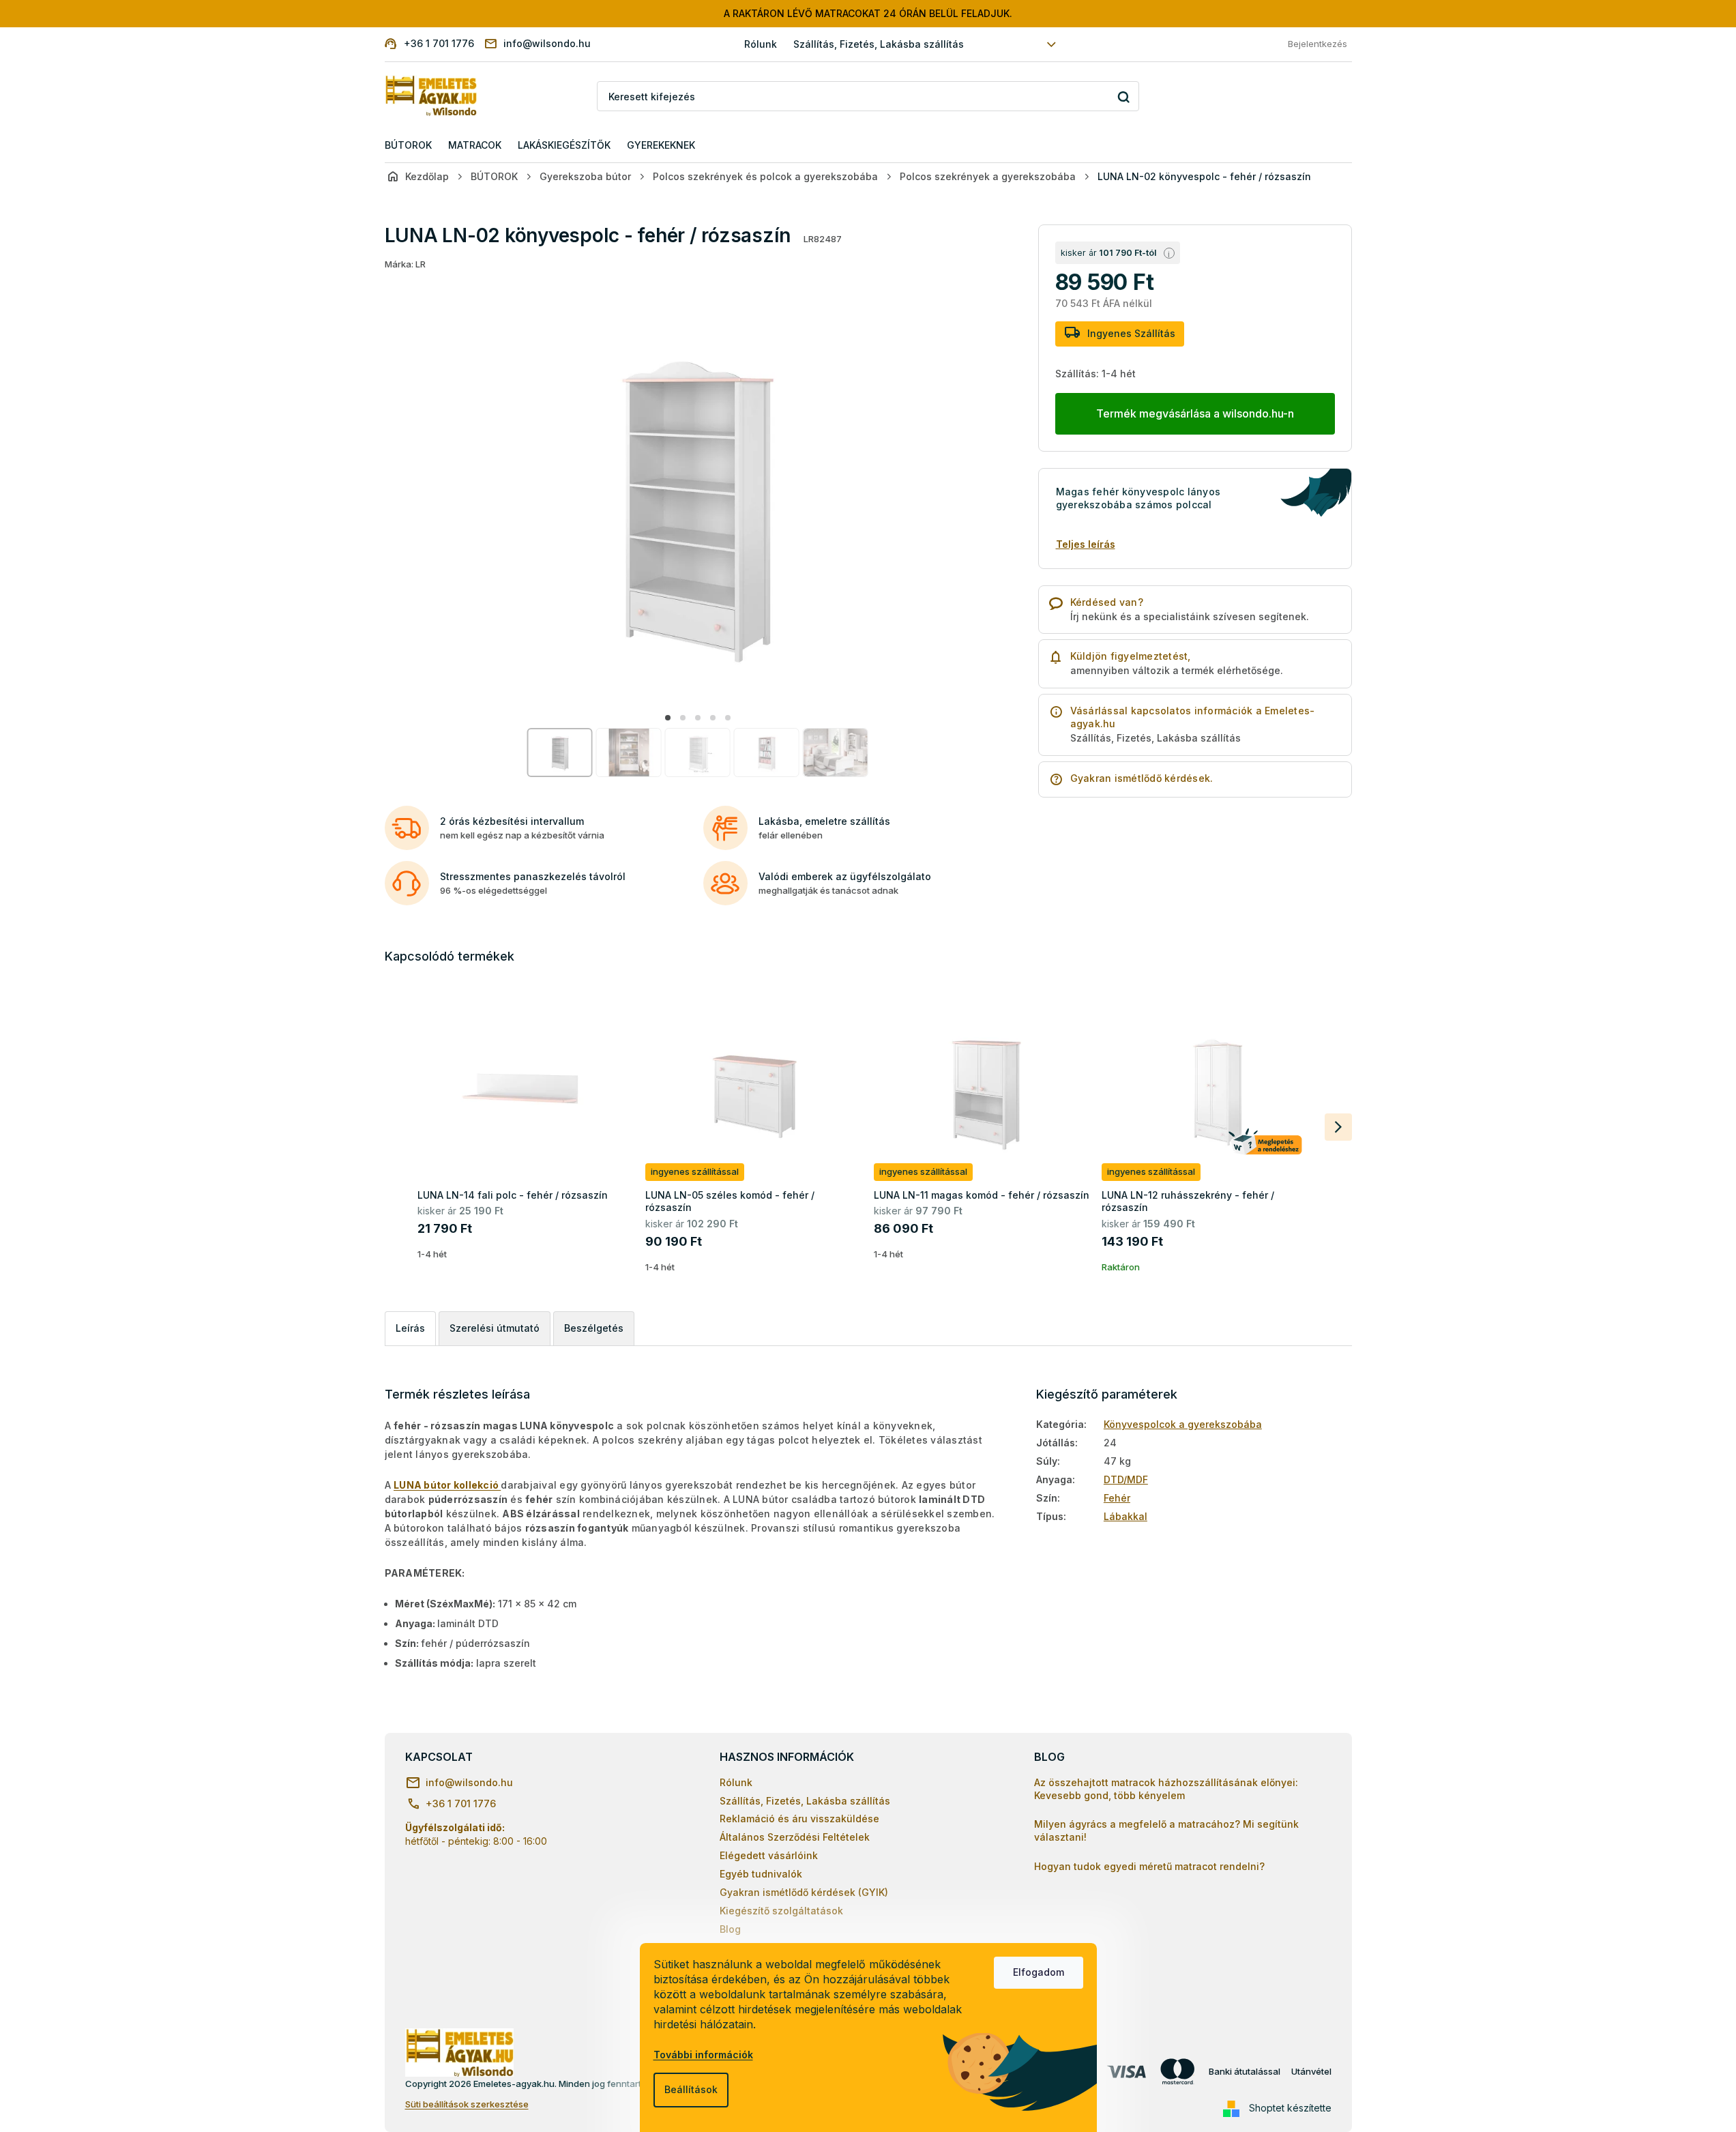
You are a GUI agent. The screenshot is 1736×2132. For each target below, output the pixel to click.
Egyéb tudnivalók (761, 1874)
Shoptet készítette (1290, 2108)
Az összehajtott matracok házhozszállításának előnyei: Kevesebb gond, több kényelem (1166, 1789)
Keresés (1124, 97)
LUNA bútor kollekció (447, 1485)
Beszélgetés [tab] (594, 1328)
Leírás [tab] (410, 1328)
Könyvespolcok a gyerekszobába (1183, 1424)
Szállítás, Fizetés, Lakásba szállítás (879, 44)
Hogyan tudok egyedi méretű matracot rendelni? (1149, 1866)
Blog (730, 1929)
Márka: (405, 264)
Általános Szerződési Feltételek (795, 1837)
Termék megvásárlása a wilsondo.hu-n (1195, 413)
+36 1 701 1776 (461, 1804)
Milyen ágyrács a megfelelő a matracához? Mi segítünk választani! (1166, 1830)
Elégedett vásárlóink (769, 1855)
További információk (703, 2055)
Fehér (1117, 1498)
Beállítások (691, 2089)
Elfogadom (1039, 1972)
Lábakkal (1126, 1516)
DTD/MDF (1126, 1479)
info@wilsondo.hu (469, 1782)
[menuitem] (408, 146)
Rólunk (761, 44)
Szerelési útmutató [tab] (495, 1328)
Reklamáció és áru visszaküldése (799, 1819)
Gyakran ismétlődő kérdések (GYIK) (804, 1892)
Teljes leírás (1086, 544)
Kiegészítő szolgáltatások (781, 1911)
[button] (668, 718)
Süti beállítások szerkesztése (467, 2104)
